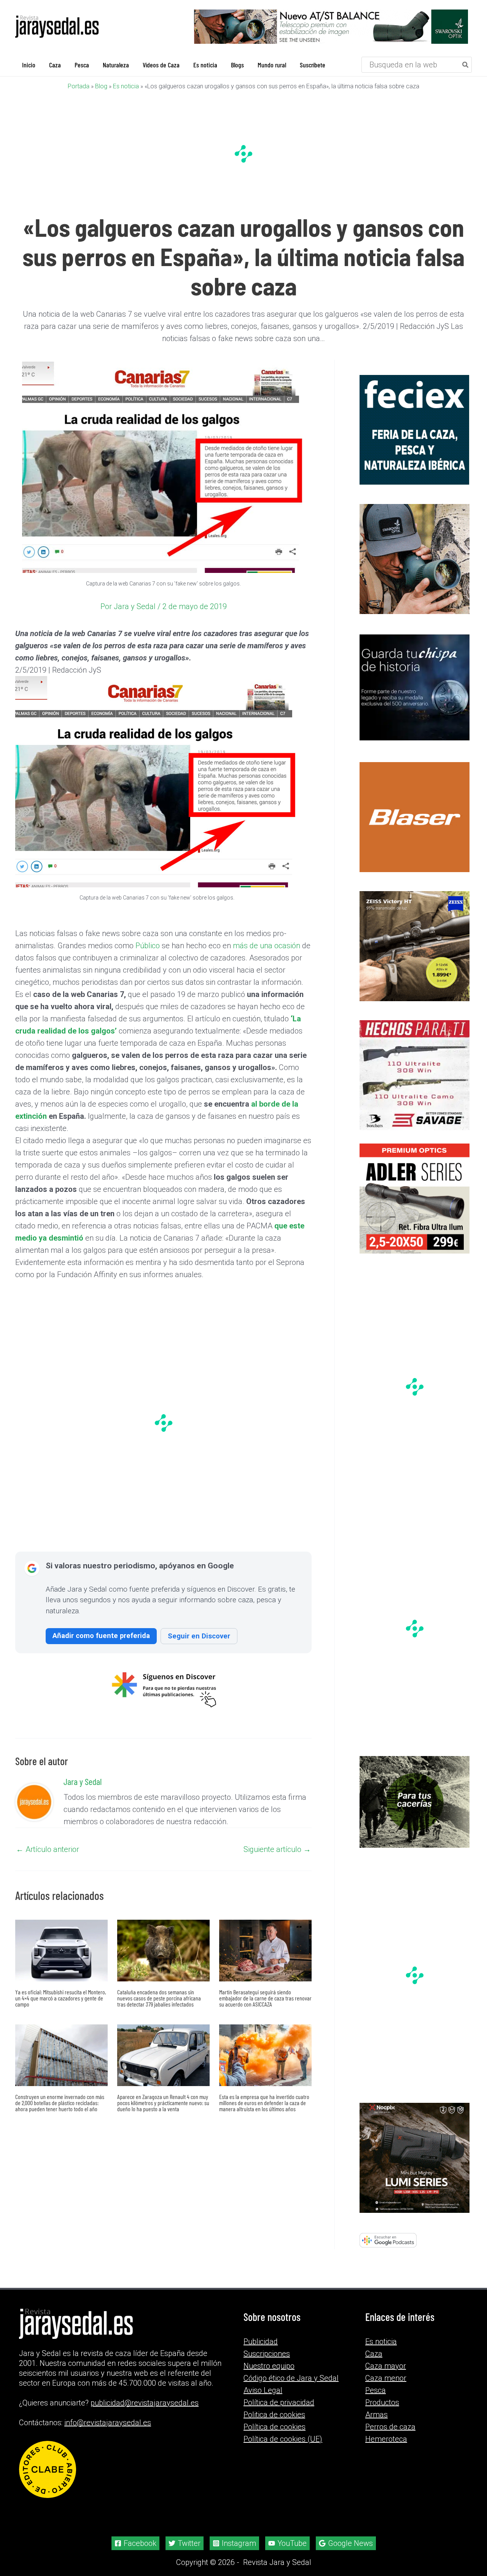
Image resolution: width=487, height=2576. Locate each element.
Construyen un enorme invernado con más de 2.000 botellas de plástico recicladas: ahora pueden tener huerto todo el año (60, 2103)
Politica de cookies (274, 2415)
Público (148, 946)
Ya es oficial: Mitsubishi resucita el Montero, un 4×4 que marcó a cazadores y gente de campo (61, 1998)
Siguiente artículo (277, 1849)
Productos (382, 2402)
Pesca (376, 2390)
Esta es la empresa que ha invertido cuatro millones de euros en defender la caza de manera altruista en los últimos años (264, 2103)
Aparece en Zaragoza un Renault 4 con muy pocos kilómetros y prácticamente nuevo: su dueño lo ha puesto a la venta (163, 2103)
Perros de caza (390, 2427)
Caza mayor (386, 2366)
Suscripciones (267, 2354)
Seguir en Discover (199, 1636)
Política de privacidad (279, 2402)
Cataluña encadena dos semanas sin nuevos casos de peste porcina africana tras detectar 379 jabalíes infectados (159, 1998)
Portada (79, 86)
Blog (101, 86)
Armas (376, 2415)
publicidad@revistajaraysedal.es (145, 2403)
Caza (374, 2354)
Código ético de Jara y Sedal (291, 2378)
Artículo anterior (48, 1849)
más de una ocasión (267, 946)
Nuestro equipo (269, 2366)
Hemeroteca (386, 2439)
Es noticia (126, 86)
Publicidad (261, 2342)
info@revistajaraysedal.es (108, 2423)
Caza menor (386, 2378)
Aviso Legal (263, 2390)
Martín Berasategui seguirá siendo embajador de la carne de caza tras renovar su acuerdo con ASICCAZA (265, 1998)
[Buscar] (466, 65)
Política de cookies (275, 2427)
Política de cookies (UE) (283, 2439)
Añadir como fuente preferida (101, 1636)
